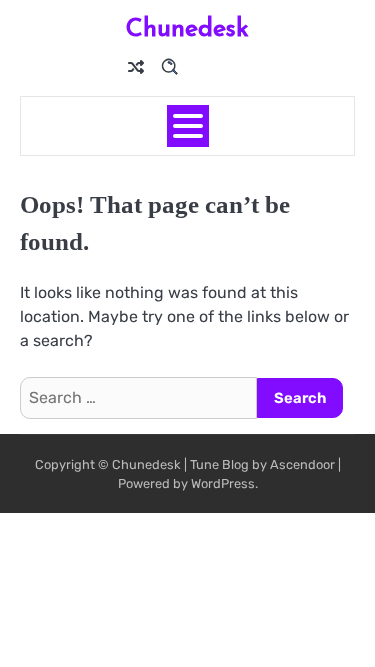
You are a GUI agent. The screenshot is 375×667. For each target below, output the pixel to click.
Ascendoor (302, 464)
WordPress (223, 483)
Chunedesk (187, 27)
